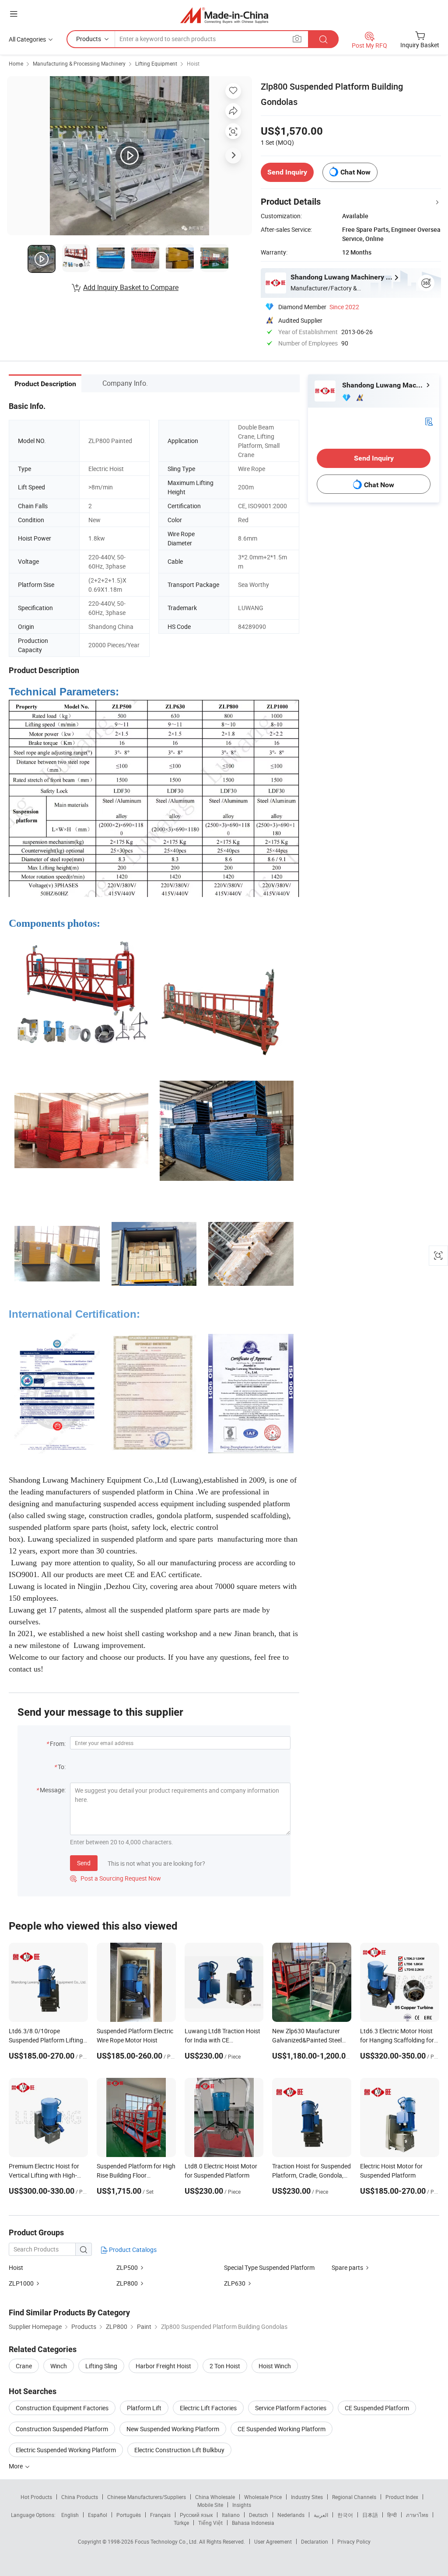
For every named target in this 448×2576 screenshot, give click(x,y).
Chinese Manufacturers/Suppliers (147, 2497)
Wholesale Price (263, 2497)
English (70, 2515)
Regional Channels (354, 2497)
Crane (24, 2366)
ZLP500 (127, 2267)
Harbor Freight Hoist (163, 2366)
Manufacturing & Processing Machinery (79, 63)
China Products (80, 2497)
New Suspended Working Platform (173, 2429)
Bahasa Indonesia (253, 2523)
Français (160, 2515)
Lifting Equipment (156, 63)
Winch (59, 2366)
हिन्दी (392, 2515)
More (16, 2466)
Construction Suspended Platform (62, 2429)
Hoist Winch (275, 2366)
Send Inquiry (287, 172)
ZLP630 (235, 2283)
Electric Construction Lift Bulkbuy (179, 2450)
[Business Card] (429, 421)
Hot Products (36, 2497)
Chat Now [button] (355, 172)
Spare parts (347, 2267)
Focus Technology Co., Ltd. (167, 2541)
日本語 (370, 2515)
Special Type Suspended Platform (269, 2267)
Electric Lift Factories (208, 2408)
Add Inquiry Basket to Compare (131, 287)
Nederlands (291, 2515)
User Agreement (273, 2541)
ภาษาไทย (417, 2515)
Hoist (193, 63)
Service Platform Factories (291, 2408)
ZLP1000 (21, 2283)
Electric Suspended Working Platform (66, 2450)
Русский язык (196, 2515)
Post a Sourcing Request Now (115, 1878)
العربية (321, 2515)
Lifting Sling (101, 2366)
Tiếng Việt (210, 2523)
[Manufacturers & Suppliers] (224, 15)
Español (98, 2515)
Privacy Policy (354, 2541)
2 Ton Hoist (225, 2366)
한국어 (345, 2515)
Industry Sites (307, 2497)
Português (129, 2515)
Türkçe (181, 2523)
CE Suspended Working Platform (282, 2429)
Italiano (231, 2515)
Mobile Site (210, 2505)
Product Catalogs (132, 2250)
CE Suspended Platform (377, 2408)
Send (84, 1863)
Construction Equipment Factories (62, 2408)
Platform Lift (144, 2408)
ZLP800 (127, 2283)
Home (16, 63)
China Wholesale (215, 2497)
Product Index (402, 2497)
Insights (242, 2505)
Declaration (315, 2541)
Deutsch (259, 2515)
